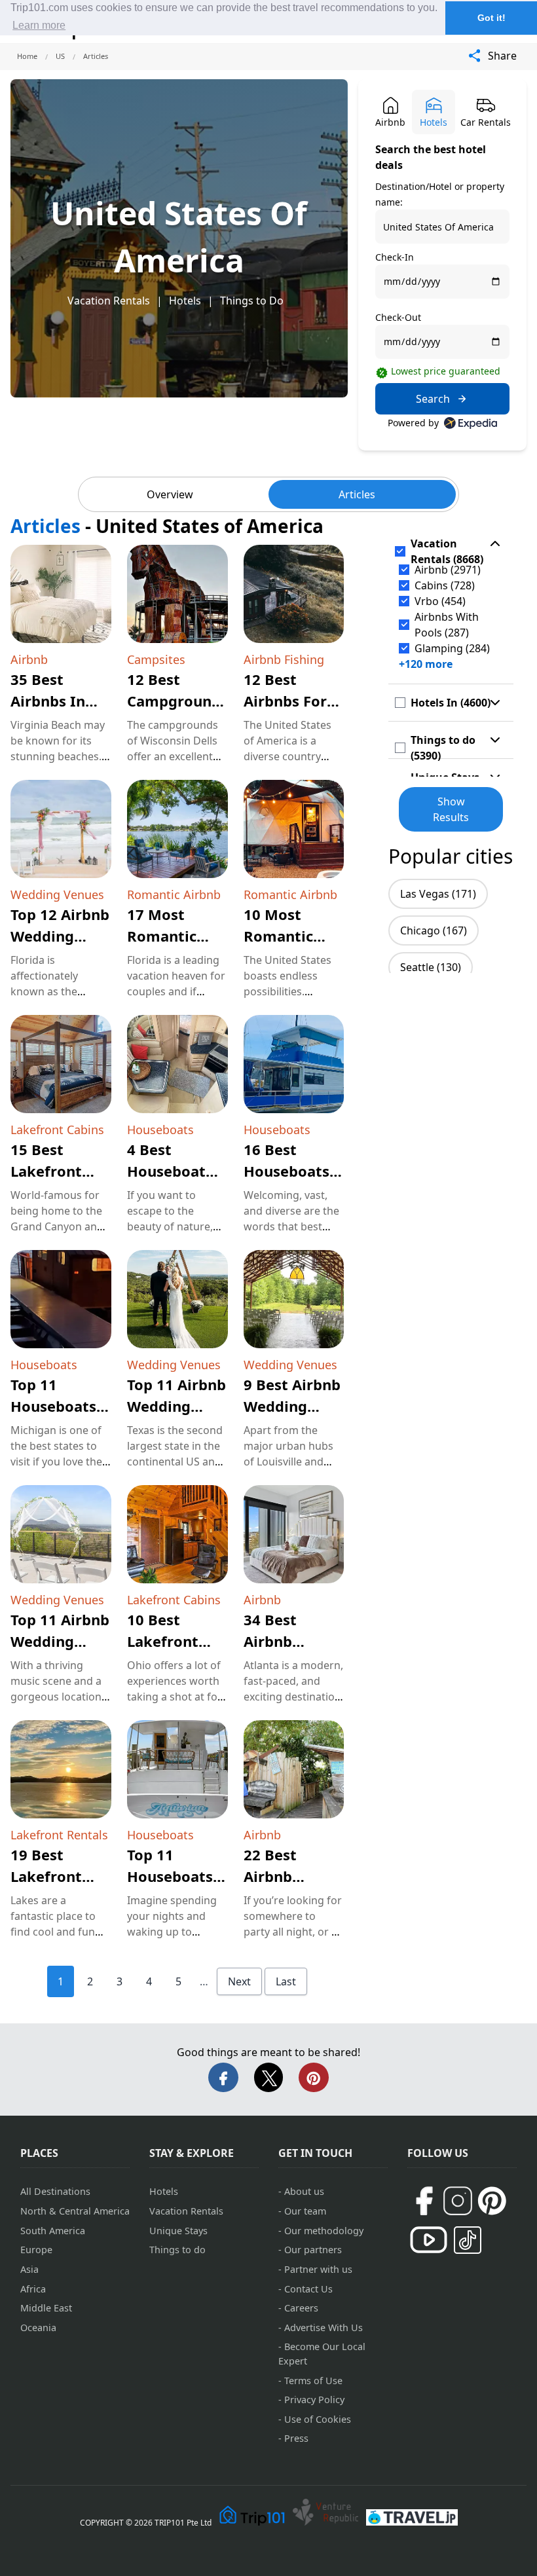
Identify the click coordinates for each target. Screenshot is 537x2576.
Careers (301, 2308)
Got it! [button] (491, 18)
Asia (29, 2269)
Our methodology (324, 2231)
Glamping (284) (452, 648)
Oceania (38, 2328)
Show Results (451, 809)
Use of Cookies (318, 2419)
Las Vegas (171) (438, 894)
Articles (357, 494)
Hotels (185, 301)
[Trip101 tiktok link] (468, 2240)
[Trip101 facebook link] (424, 2201)
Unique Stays (178, 2231)
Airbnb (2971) (448, 570)
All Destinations (55, 2191)
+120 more (426, 664)
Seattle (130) (431, 967)
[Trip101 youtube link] (429, 2240)
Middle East (46, 2308)
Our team (305, 2211)
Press (296, 2438)
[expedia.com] (471, 423)
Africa (33, 2289)
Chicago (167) (434, 930)
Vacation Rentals (109, 301)
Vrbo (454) (440, 601)
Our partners (313, 2250)
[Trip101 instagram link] (458, 2201)
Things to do (177, 2250)
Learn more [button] (39, 25)
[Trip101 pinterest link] (492, 2201)
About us (304, 2191)
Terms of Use (313, 2381)
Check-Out (398, 317)
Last (286, 1981)
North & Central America (75, 2211)
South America (53, 2231)
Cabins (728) (445, 585)
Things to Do (252, 301)
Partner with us (318, 2269)
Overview (170, 494)
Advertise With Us (324, 2328)
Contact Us (308, 2289)
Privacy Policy (314, 2400)
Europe (36, 2250)
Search (433, 399)
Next (239, 1981)
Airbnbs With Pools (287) (447, 625)
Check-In (395, 257)
